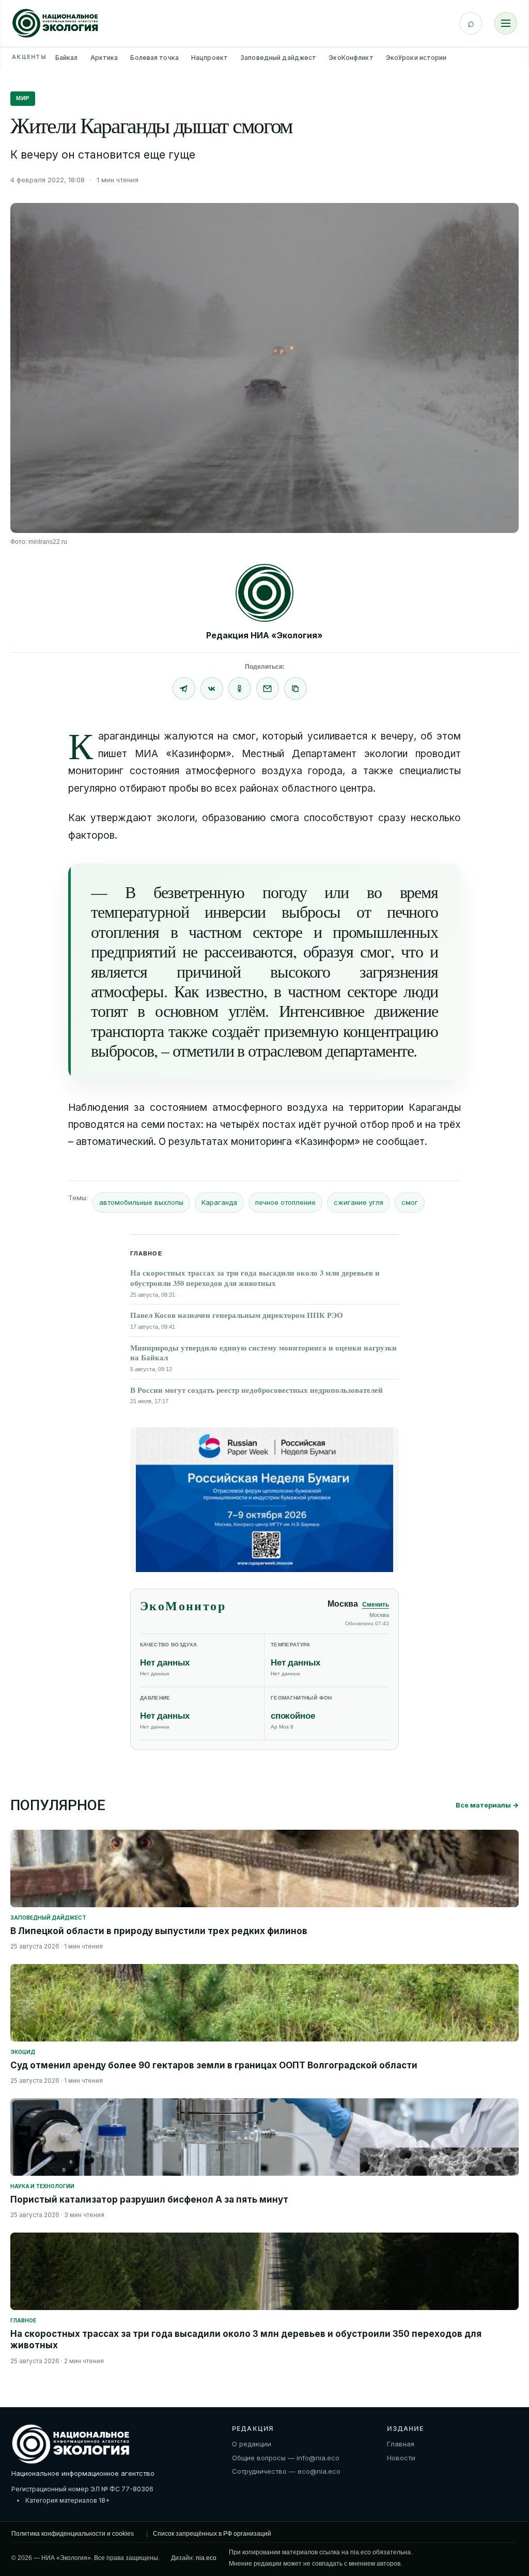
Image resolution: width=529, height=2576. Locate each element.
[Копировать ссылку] (295, 688)
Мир (23, 98)
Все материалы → (487, 1805)
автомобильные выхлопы (141, 1202)
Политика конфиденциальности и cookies (73, 2534)
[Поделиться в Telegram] (184, 688)
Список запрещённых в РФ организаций (212, 2534)
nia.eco (206, 2558)
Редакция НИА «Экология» (264, 635)
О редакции (252, 2444)
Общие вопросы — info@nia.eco (286, 2458)
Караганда (219, 1202)
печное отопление (285, 1202)
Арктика (104, 58)
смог (410, 1202)
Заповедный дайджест (278, 58)
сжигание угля (359, 1202)
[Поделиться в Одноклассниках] (240, 688)
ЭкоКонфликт (351, 58)
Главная (401, 2444)
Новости (401, 2458)
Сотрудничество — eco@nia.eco (286, 2471)
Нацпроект (209, 58)
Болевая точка (154, 58)
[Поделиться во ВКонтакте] (212, 688)
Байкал (67, 58)
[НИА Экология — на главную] (55, 23)
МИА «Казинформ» (183, 754)
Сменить (376, 1605)
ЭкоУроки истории (416, 58)
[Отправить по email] (268, 688)
